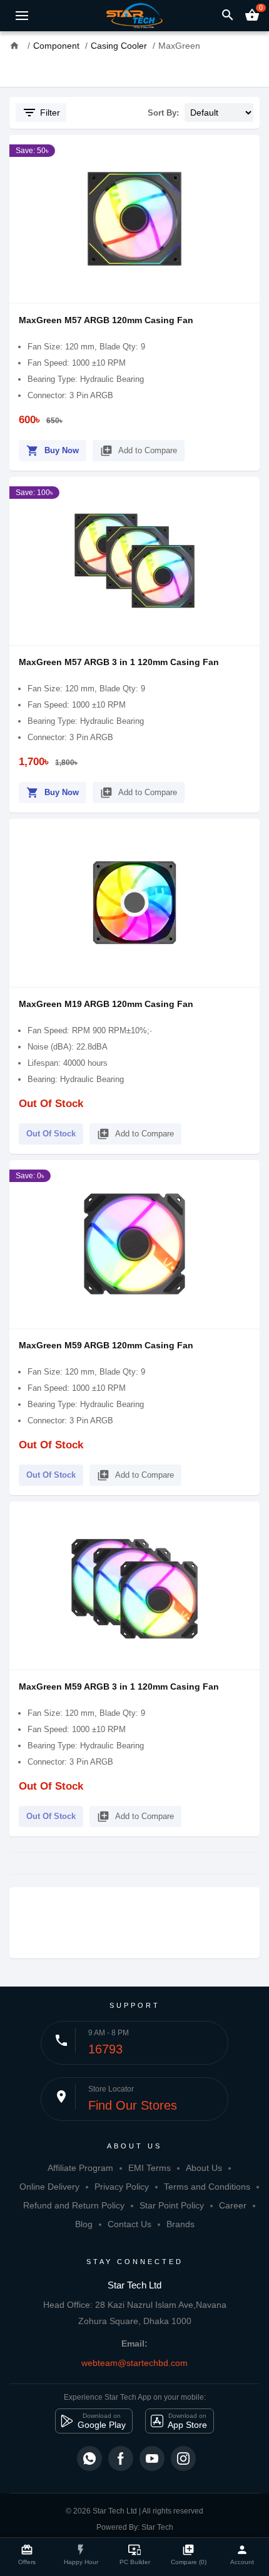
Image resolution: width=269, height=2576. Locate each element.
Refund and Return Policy (74, 2205)
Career (233, 2205)
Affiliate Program (80, 2168)
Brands (180, 2224)
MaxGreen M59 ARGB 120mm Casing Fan (106, 1345)
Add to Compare (139, 451)
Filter (41, 113)
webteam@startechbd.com (134, 2363)
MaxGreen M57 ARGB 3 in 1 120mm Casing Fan (119, 662)
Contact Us (129, 2224)
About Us (204, 2168)
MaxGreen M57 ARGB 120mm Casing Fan (106, 320)
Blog (84, 2224)
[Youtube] (152, 2458)
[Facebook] (121, 2458)
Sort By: (163, 113)
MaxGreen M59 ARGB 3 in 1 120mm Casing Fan (119, 1686)
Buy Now (53, 451)
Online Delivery (49, 2187)
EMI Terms (150, 2168)
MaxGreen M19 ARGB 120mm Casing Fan (106, 1004)
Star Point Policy (172, 2205)
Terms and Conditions (207, 2187)
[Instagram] (183, 2458)
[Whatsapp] (89, 2458)
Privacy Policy (122, 2187)
